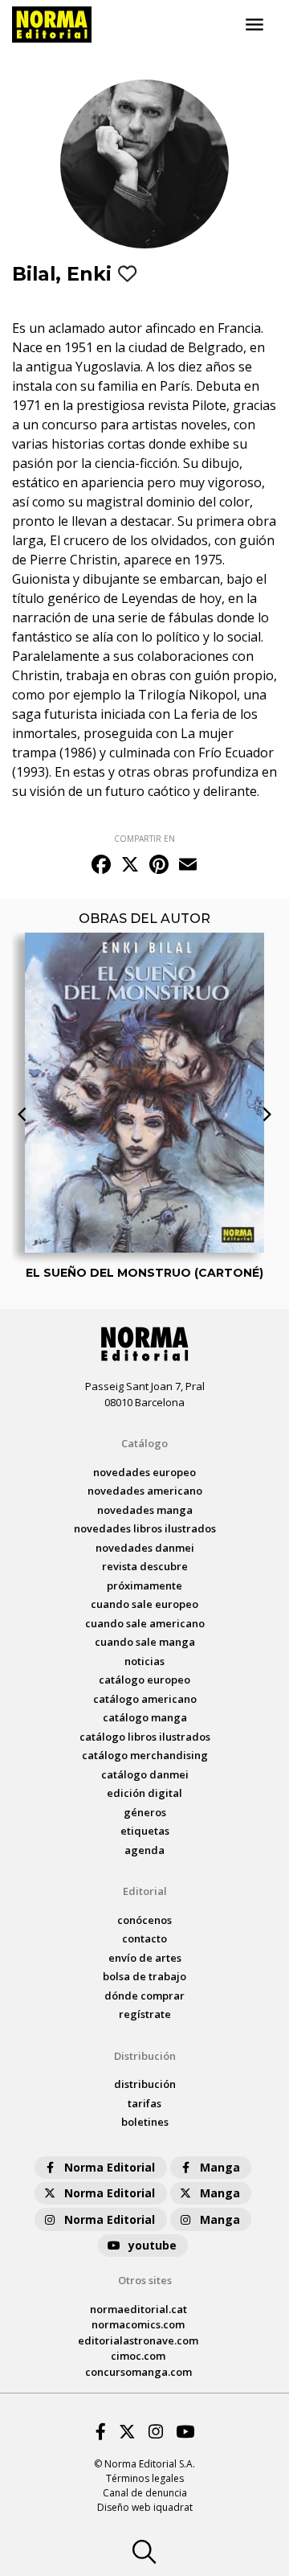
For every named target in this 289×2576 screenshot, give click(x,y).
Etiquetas (145, 1831)
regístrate (145, 2014)
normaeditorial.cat (138, 2309)
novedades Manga (145, 1510)
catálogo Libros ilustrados (145, 1737)
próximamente (144, 1585)
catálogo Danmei (145, 1774)
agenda (144, 1850)
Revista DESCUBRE (145, 1566)
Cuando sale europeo (144, 1604)
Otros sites (145, 2280)
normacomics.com (138, 2324)
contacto (144, 1938)
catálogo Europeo (144, 1680)
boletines (145, 2122)
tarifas (144, 2103)
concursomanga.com (138, 2372)
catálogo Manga (145, 1717)
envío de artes (145, 1958)
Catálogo (144, 1443)
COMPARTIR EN (144, 839)
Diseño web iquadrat (145, 2507)
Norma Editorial (110, 2167)
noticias (144, 1661)
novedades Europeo (144, 1472)
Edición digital (144, 1793)
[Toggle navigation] (254, 25)
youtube (153, 2245)
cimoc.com (138, 2356)
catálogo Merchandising (145, 1755)
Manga (220, 2167)
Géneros (145, 1812)
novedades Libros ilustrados (145, 1528)
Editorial (145, 1891)
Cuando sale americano (145, 1623)
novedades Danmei (145, 1548)
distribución (145, 2084)
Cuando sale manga (145, 1642)
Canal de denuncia (145, 2493)
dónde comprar (144, 1996)
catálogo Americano (145, 1699)
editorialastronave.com (138, 2340)
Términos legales (145, 2478)
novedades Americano (145, 1491)
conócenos (144, 1920)
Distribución (145, 2056)
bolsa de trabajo (144, 1976)
